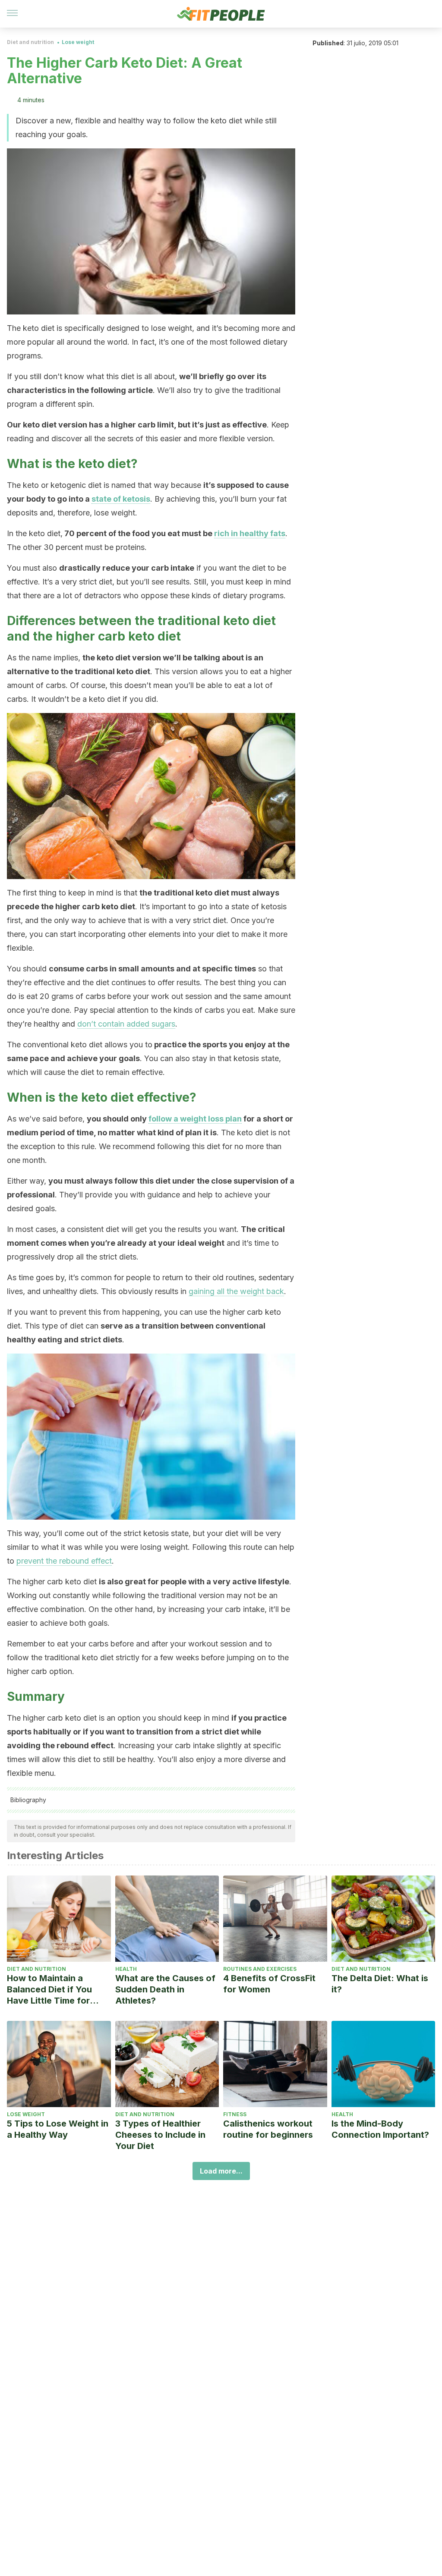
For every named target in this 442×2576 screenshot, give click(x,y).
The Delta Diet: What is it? (380, 1984)
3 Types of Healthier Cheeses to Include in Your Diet (160, 2135)
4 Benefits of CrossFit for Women (269, 1984)
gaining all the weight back (236, 1291)
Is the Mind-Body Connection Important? (380, 2129)
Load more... (221, 2171)
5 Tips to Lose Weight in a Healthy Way (58, 2129)
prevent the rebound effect (64, 1561)
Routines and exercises (260, 1969)
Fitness (235, 2114)
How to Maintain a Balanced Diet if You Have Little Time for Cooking (49, 1990)
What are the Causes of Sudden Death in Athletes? (165, 1989)
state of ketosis (121, 499)
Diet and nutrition (30, 42)
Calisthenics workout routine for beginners (268, 2129)
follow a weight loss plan (195, 1119)
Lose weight (78, 42)
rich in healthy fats (250, 533)
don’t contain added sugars (126, 1024)
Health (126, 1969)
